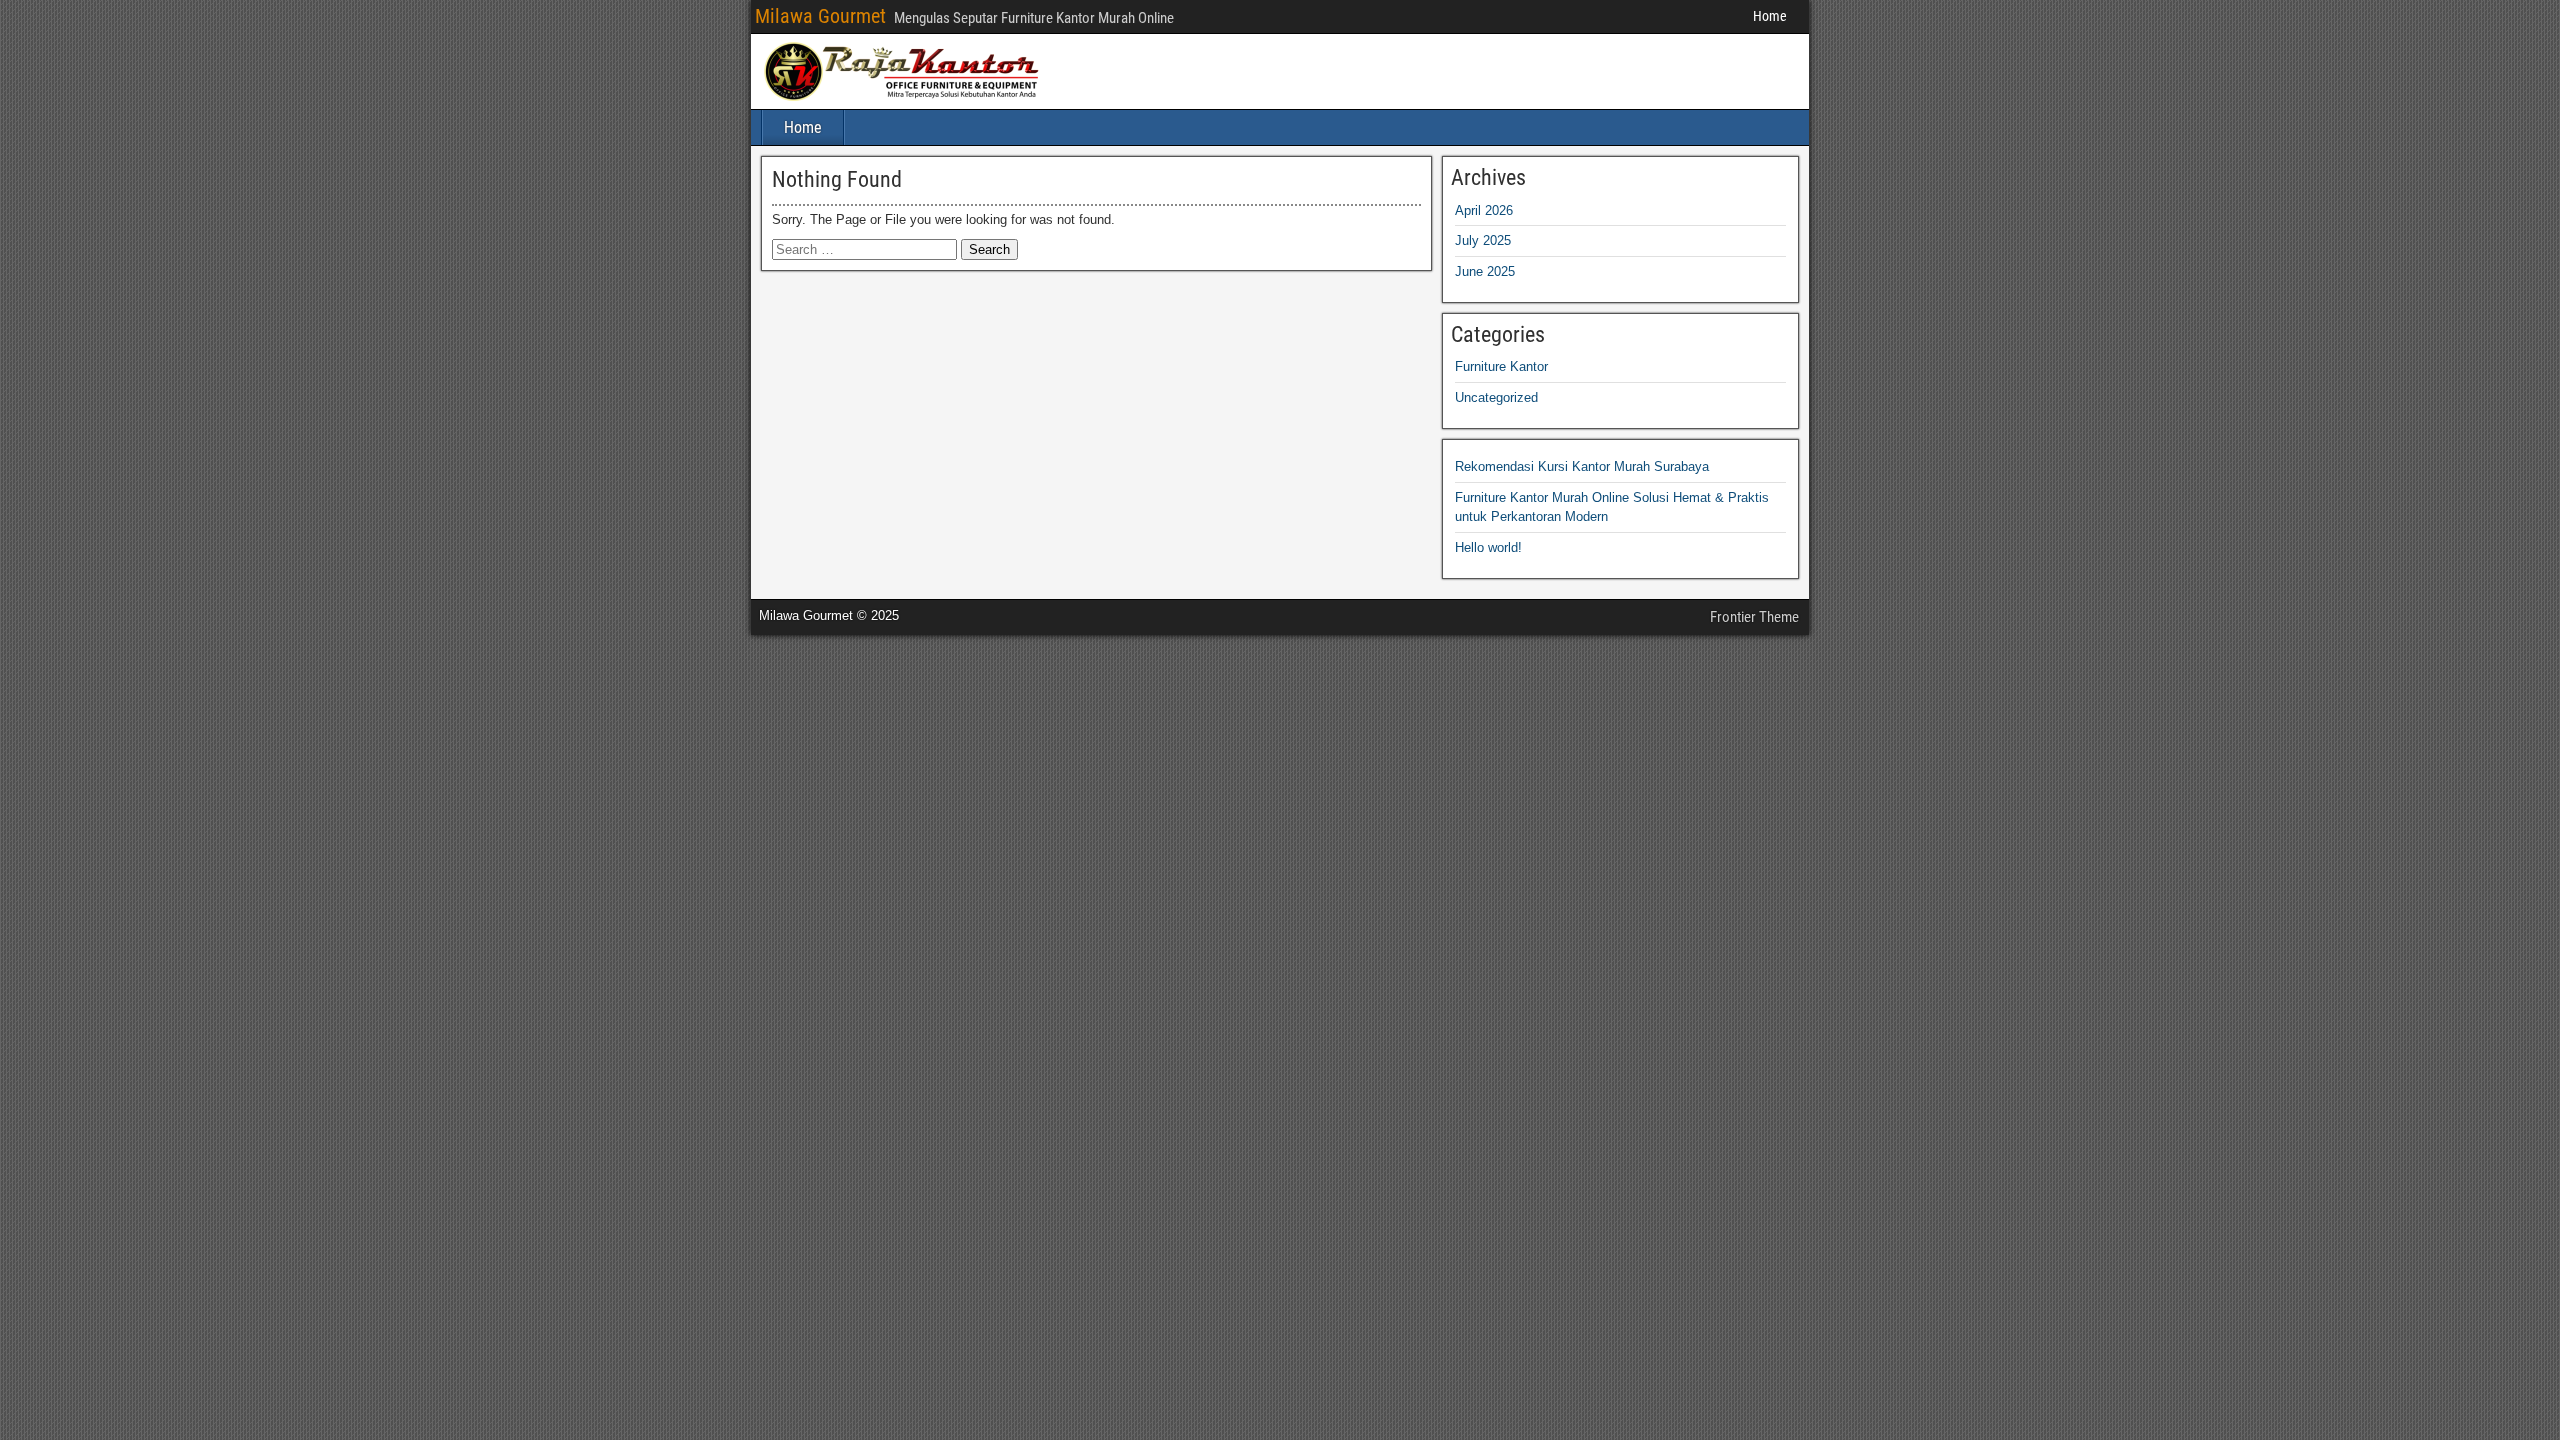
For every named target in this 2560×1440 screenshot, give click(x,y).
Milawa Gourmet (820, 16)
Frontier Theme (1754, 617)
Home (1770, 16)
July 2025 (1483, 240)
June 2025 (1485, 271)
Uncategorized (1496, 397)
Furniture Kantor (1501, 366)
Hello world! (1488, 547)
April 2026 (1484, 210)
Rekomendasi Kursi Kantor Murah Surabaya (1582, 466)
